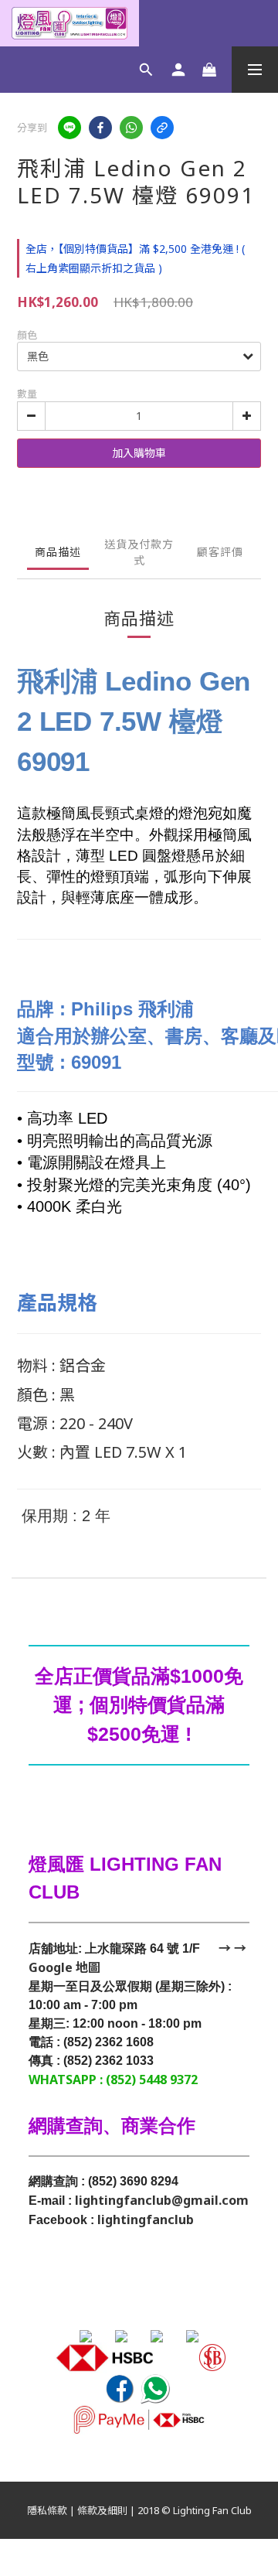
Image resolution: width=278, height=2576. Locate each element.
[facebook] (100, 128)
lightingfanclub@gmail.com (162, 2200)
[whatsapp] (131, 128)
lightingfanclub (146, 2219)
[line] (69, 128)
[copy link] (162, 128)
